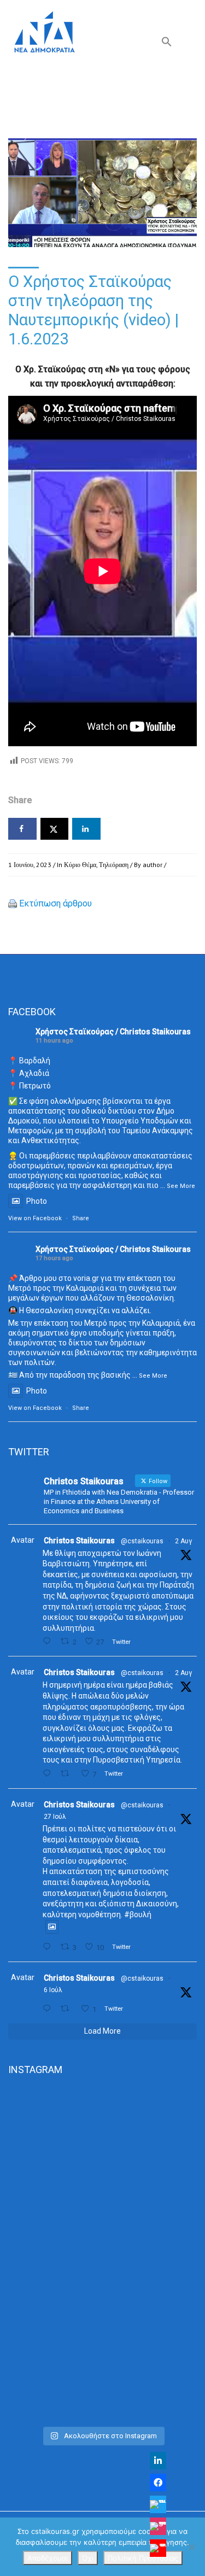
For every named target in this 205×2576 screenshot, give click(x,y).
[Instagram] (158, 2526)
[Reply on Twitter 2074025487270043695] (49, 2009)
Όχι (88, 2558)
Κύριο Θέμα (80, 865)
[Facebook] (158, 2483)
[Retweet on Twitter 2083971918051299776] (68, 1774)
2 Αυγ (183, 1541)
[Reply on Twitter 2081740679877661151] (49, 1947)
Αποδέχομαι (48, 2558)
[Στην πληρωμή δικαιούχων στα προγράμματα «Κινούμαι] (102, 2143)
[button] (167, 44)
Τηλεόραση (114, 865)
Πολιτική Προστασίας (143, 2558)
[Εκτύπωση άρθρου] (13, 903)
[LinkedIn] (158, 2461)
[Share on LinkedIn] (86, 829)
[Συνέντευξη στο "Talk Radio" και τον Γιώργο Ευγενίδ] (102, 2365)
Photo (37, 1201)
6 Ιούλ (53, 1990)
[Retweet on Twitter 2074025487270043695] (68, 2009)
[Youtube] (158, 2548)
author (153, 865)
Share (81, 1218)
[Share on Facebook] (22, 829)
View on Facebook (35, 1218)
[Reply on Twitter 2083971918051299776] (49, 1774)
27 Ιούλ (55, 1817)
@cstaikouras (142, 1541)
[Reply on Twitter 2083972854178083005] (49, 1641)
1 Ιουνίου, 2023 (30, 865)
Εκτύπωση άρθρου (55, 903)
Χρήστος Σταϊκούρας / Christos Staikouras (113, 1032)
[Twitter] (158, 2504)
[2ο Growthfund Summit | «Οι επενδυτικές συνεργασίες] (102, 2254)
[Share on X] (55, 829)
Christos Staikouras (79, 1541)
